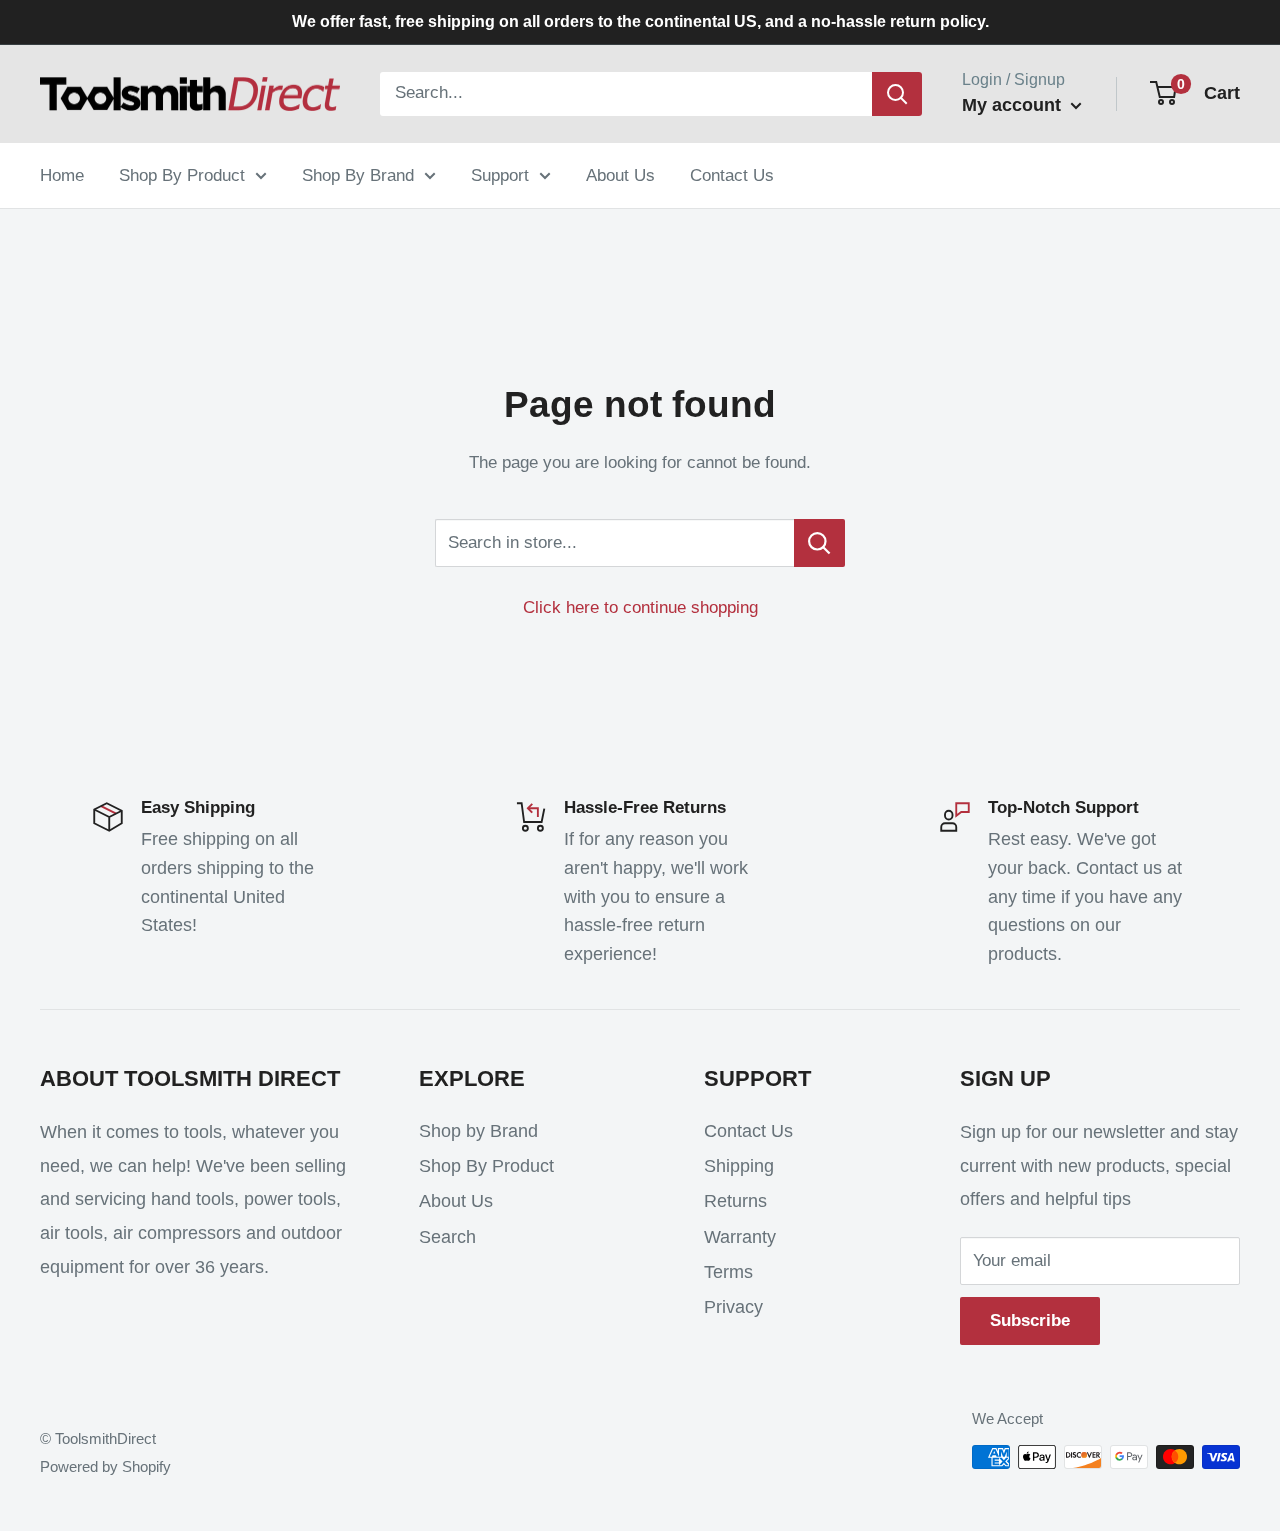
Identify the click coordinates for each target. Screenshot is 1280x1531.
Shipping (739, 1166)
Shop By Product (182, 174)
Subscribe (1030, 1320)
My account (1014, 105)
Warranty (740, 1237)
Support (500, 174)
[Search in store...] (819, 543)
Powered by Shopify (105, 1466)
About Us (620, 174)
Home (62, 174)
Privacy (733, 1307)
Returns (735, 1201)
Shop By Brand (358, 174)
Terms (728, 1272)
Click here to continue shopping (640, 607)
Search (447, 1237)
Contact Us (732, 174)
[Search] (897, 94)
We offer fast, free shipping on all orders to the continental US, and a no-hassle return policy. (640, 21)
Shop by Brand (478, 1131)
